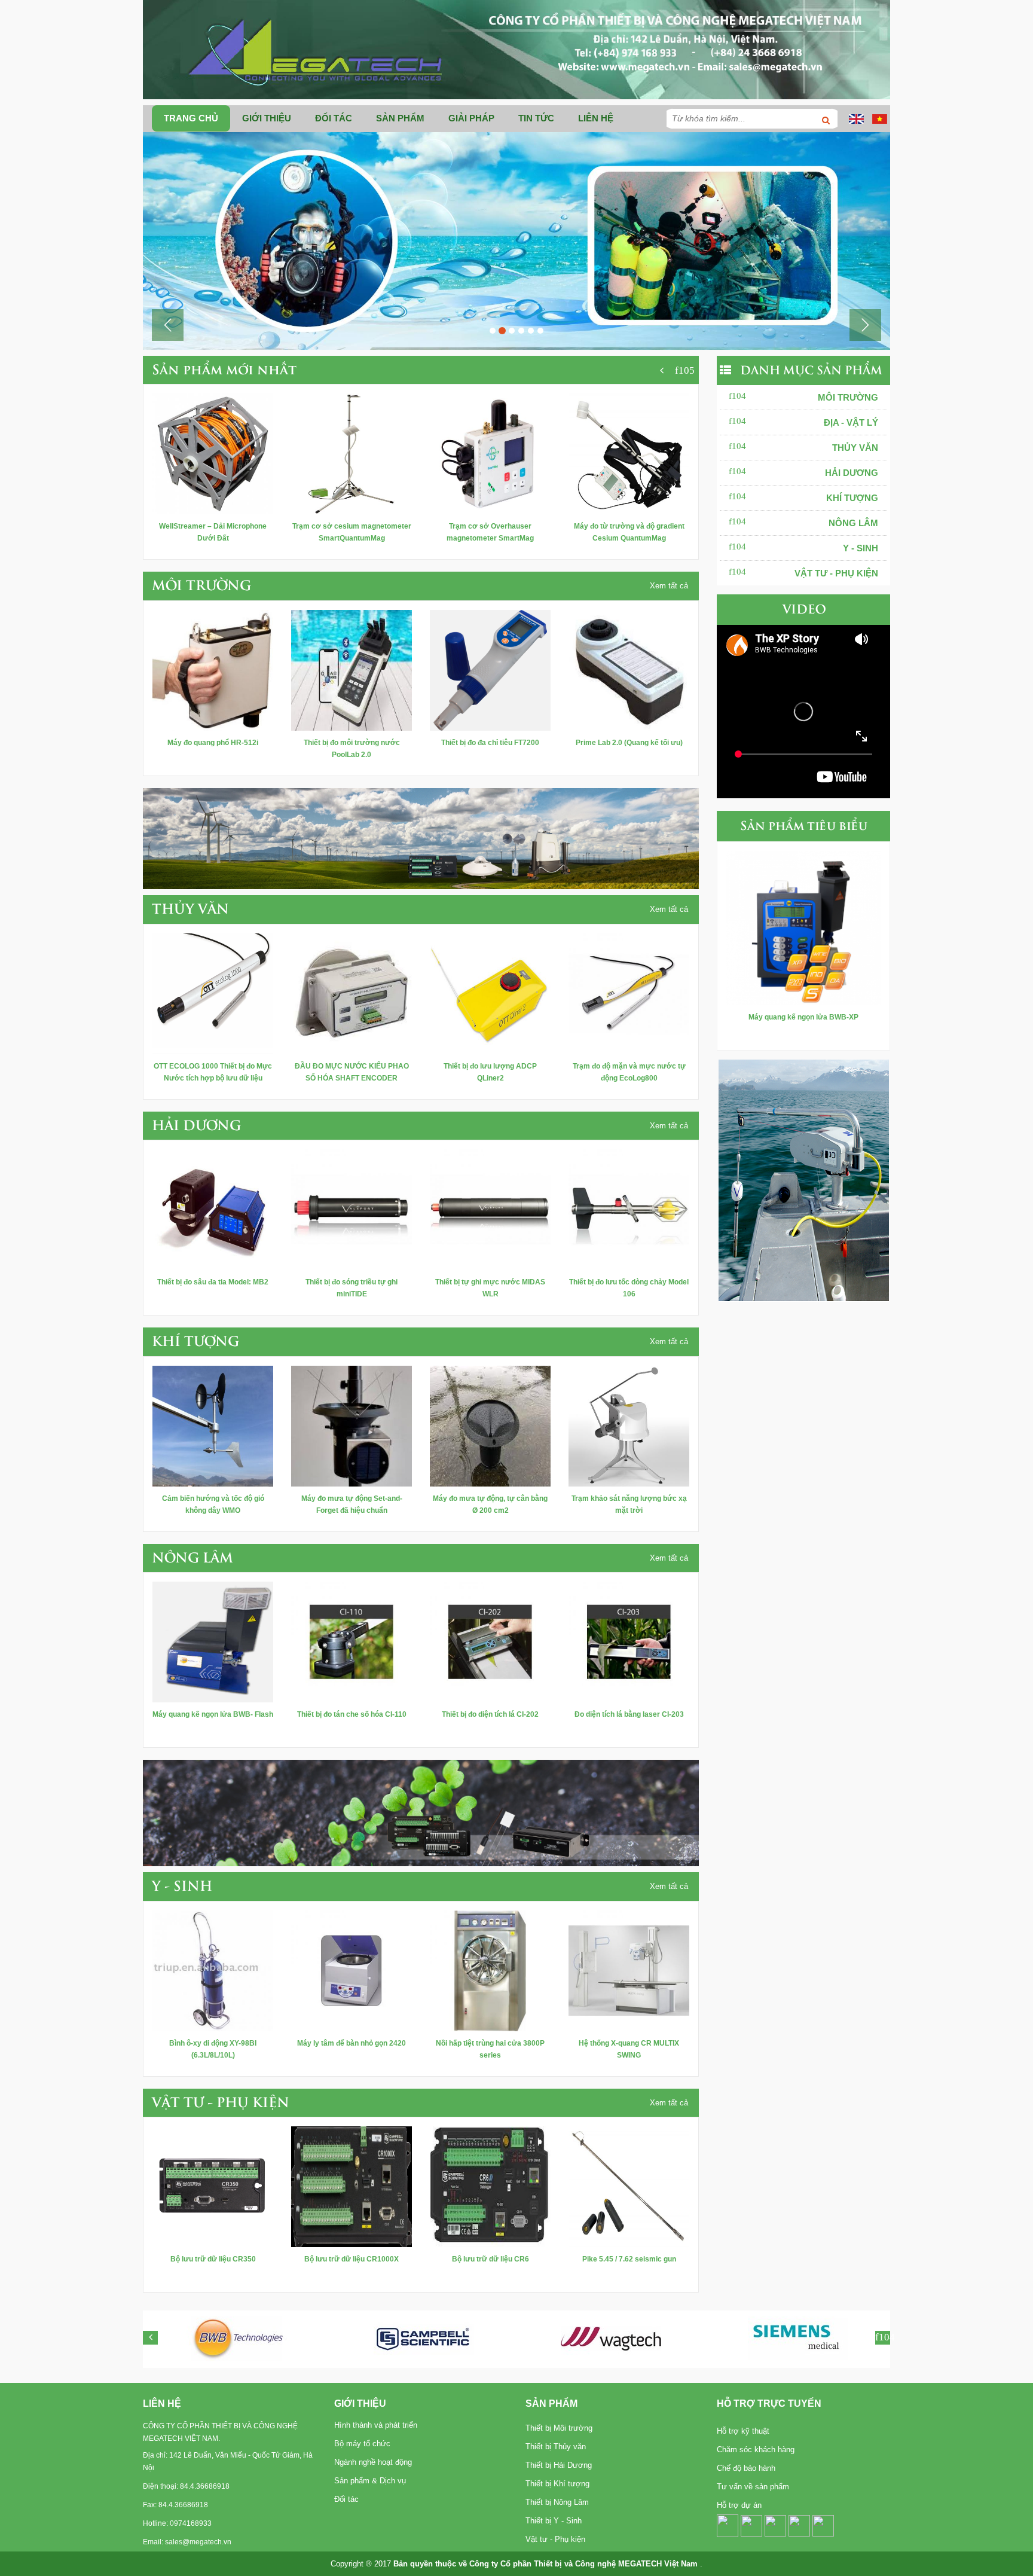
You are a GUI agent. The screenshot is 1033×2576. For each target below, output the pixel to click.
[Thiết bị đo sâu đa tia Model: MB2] (213, 1209)
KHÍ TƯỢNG (852, 498)
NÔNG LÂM (853, 523)
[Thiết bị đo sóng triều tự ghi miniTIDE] (352, 1209)
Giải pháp (471, 118)
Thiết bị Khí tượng (557, 2484)
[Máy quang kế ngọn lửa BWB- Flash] (213, 1641)
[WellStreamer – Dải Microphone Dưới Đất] (213, 453)
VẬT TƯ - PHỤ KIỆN (836, 573)
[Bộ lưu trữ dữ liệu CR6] (490, 2186)
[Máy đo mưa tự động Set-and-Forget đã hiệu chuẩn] (352, 1425)
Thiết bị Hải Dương (559, 2465)
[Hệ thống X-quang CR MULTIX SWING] (629, 1970)
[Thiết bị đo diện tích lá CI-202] (490, 1641)
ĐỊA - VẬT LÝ (851, 422)
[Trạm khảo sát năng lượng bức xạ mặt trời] (629, 1425)
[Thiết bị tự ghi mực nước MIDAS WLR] (490, 1209)
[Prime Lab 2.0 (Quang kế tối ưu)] (629, 670)
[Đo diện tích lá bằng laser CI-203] (629, 1641)
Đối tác (334, 118)
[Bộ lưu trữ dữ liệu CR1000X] (352, 2186)
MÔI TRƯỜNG (848, 397)
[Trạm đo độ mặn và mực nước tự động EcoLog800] (629, 993)
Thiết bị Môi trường (559, 2428)
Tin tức (536, 118)
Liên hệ (596, 118)
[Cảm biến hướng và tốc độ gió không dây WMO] (213, 1425)
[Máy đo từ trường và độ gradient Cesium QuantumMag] (629, 453)
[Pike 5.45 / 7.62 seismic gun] (629, 2186)
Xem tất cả (669, 586)
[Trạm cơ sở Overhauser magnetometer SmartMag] (490, 453)
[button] (168, 325)
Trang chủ (191, 118)
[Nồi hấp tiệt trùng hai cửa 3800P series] (490, 1970)
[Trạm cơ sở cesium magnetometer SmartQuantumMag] (352, 453)
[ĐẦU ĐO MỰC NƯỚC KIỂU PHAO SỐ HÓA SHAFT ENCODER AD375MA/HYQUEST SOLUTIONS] (352, 993)
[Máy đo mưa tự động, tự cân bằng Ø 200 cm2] (490, 1425)
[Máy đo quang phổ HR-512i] (213, 670)
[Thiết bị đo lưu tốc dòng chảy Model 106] (629, 1209)
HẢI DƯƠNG (852, 473)
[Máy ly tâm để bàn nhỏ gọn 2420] (352, 1970)
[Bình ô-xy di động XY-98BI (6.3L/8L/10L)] (213, 1970)
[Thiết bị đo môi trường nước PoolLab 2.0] (352, 670)
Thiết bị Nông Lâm (557, 2502)
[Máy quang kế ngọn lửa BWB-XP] (803, 927)
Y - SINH (861, 548)
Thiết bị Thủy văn (556, 2447)
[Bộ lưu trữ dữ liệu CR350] (213, 2186)
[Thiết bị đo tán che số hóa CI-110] (352, 1641)
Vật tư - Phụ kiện (555, 2539)
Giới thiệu (267, 118)
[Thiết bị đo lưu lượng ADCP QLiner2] (490, 993)
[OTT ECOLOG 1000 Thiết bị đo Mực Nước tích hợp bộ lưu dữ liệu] (213, 993)
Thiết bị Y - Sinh (554, 2521)
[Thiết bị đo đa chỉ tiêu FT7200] (490, 670)
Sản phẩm (400, 118)
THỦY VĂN (855, 448)
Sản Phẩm (551, 2403)
